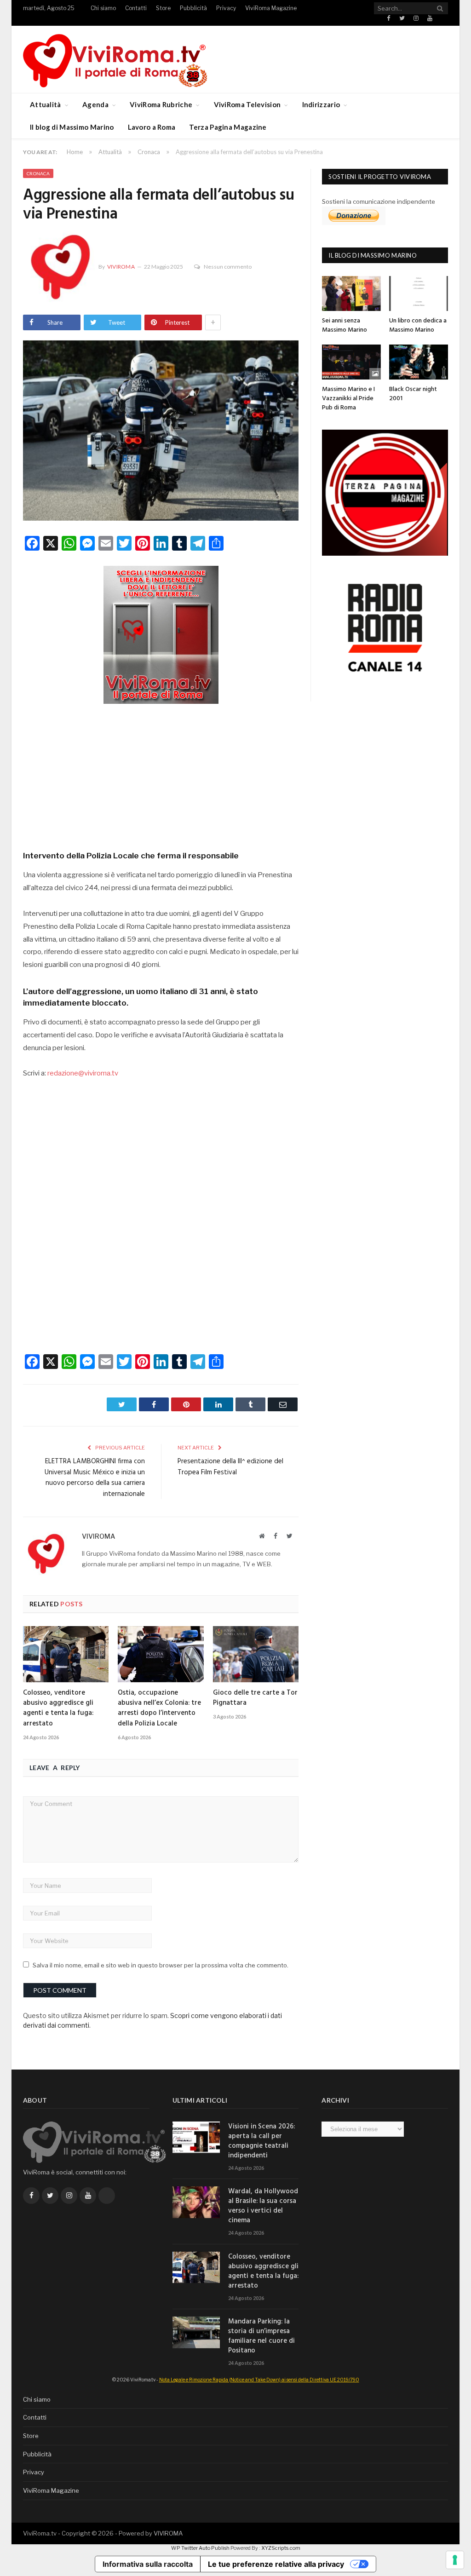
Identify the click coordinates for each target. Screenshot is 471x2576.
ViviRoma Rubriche (161, 104)
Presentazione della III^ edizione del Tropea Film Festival (230, 1467)
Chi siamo (103, 8)
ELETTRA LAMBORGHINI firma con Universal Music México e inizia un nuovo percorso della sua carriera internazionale (95, 1478)
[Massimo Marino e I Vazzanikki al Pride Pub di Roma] (351, 362)
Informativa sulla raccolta (148, 2564)
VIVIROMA (168, 2533)
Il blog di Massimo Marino (72, 127)
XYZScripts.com (281, 2548)
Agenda (95, 104)
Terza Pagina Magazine (228, 127)
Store (163, 8)
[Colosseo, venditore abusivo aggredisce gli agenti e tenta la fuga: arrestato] (66, 1654)
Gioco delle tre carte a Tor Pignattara (255, 1698)
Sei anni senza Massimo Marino (345, 325)
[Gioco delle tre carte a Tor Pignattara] (256, 1654)
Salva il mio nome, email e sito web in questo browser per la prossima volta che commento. (161, 1965)
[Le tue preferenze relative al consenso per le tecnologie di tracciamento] (455, 2560)
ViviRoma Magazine (271, 8)
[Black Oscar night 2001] (419, 362)
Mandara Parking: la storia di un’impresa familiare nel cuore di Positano (261, 2336)
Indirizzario (321, 104)
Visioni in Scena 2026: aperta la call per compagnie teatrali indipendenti (261, 2141)
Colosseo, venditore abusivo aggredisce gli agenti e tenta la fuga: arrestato (58, 1708)
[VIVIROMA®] (115, 59)
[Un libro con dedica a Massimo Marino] (419, 293)
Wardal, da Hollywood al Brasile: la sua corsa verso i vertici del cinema (263, 2206)
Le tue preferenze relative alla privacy (276, 2564)
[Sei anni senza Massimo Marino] (351, 293)
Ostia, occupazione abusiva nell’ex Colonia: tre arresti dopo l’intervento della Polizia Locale (159, 1708)
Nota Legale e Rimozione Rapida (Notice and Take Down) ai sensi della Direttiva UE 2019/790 (259, 2380)
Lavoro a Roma (152, 127)
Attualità (46, 104)
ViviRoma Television (247, 104)
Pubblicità (193, 8)
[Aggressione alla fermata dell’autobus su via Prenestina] (161, 432)
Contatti (136, 8)
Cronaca (38, 173)
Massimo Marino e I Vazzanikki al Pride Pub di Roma (348, 398)
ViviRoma (121, 267)
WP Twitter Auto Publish (200, 2548)
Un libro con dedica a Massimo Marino (418, 325)
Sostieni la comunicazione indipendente (379, 201)
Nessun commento (228, 267)
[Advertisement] (161, 774)
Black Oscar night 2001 (413, 394)
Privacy (226, 8)
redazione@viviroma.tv (83, 1073)
